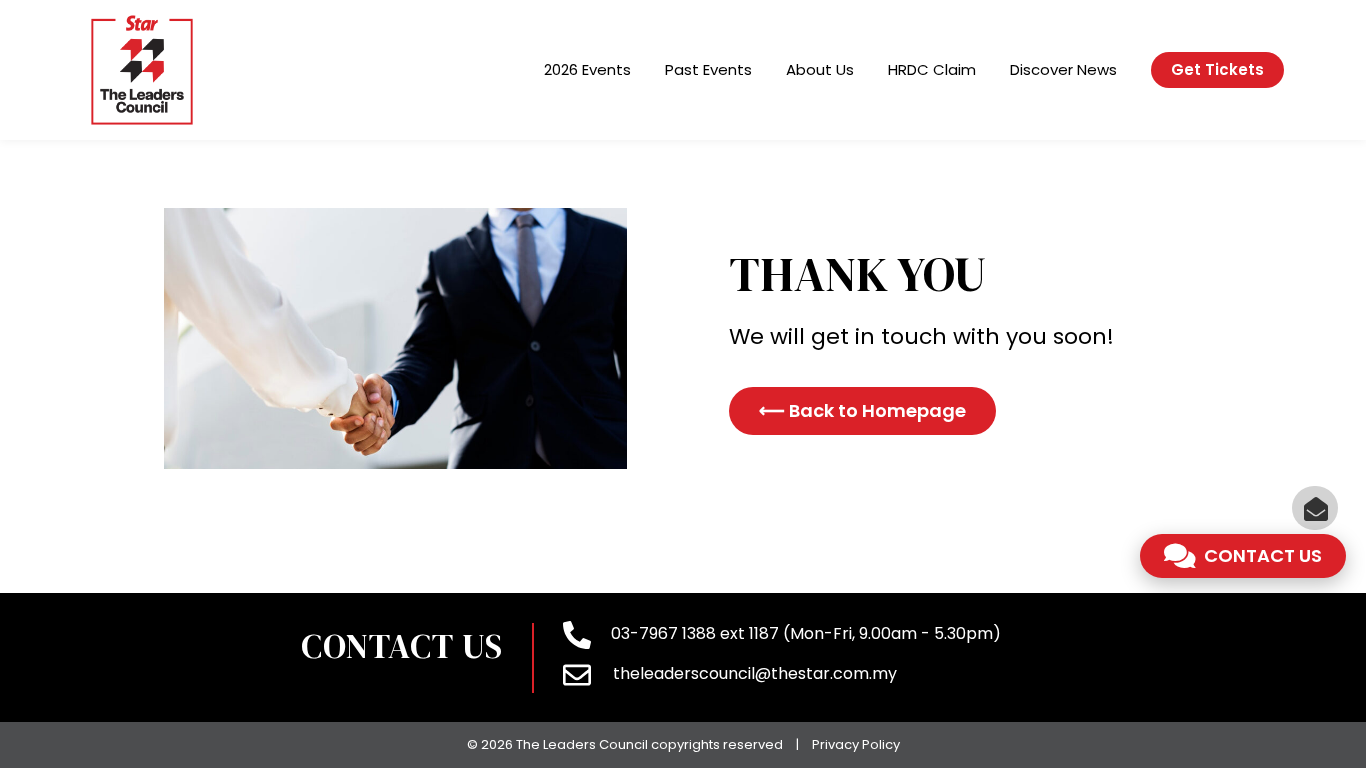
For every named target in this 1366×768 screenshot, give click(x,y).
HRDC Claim (932, 69)
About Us (820, 69)
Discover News (1063, 69)
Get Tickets (1217, 69)
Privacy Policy (856, 744)
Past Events (708, 69)
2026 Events (587, 69)
